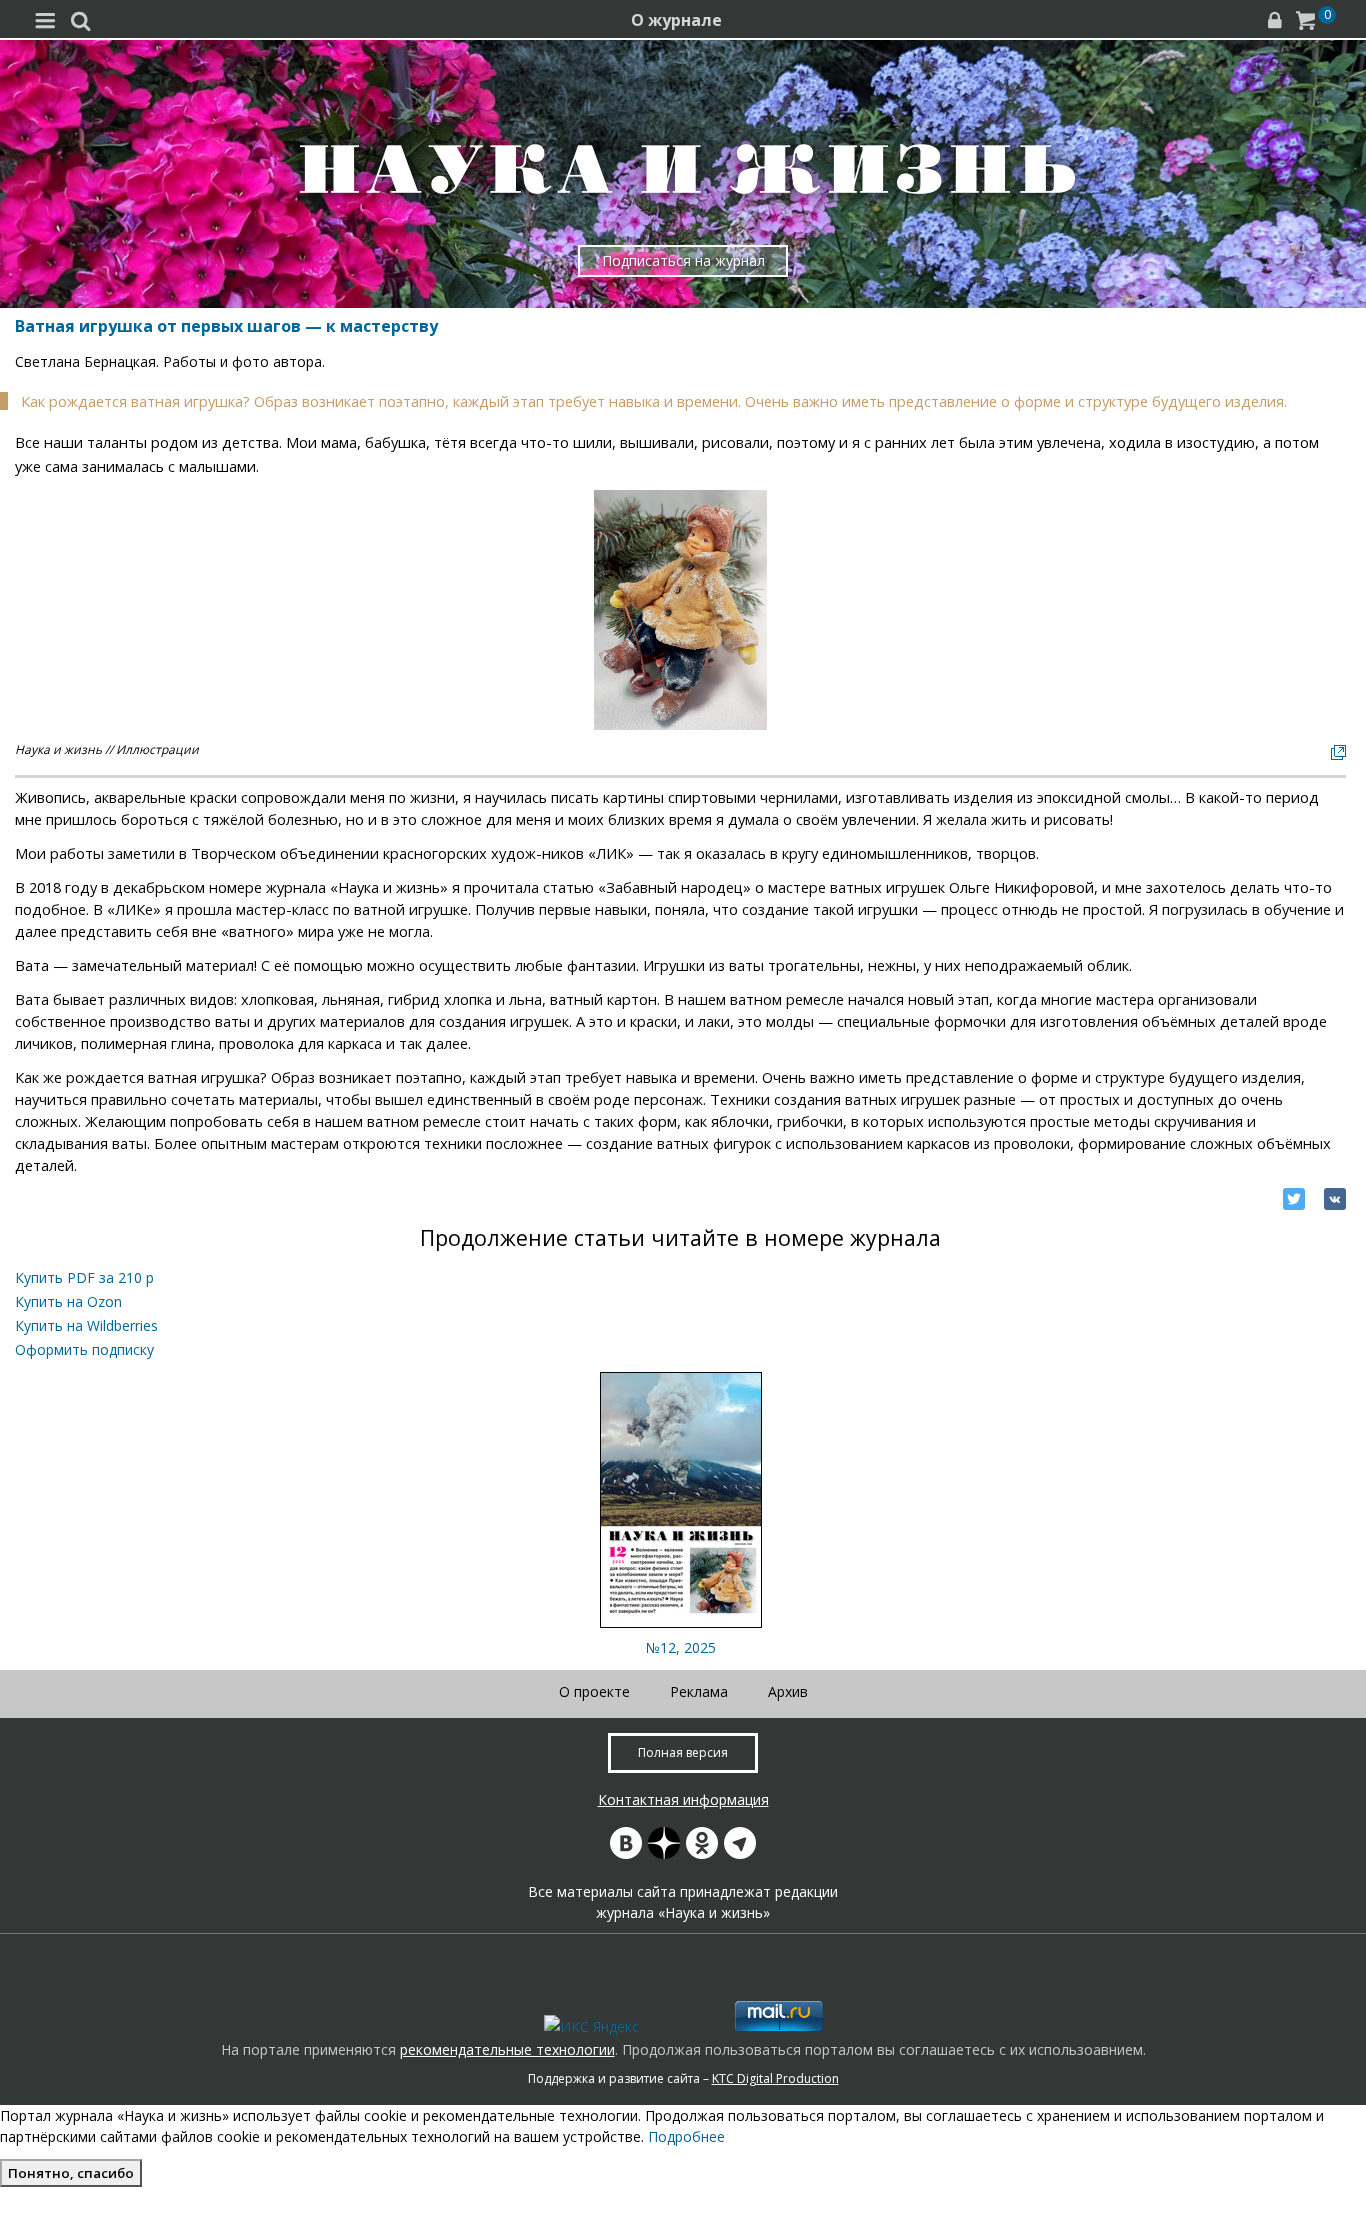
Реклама (699, 1691)
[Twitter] (1294, 1199)
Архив (788, 1691)
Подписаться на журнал (683, 260)
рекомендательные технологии (507, 2049)
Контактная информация (683, 1799)
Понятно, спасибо (71, 2173)
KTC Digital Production (775, 2078)
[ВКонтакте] (1335, 1199)
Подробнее (686, 2136)
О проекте (594, 1691)
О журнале (676, 20)
